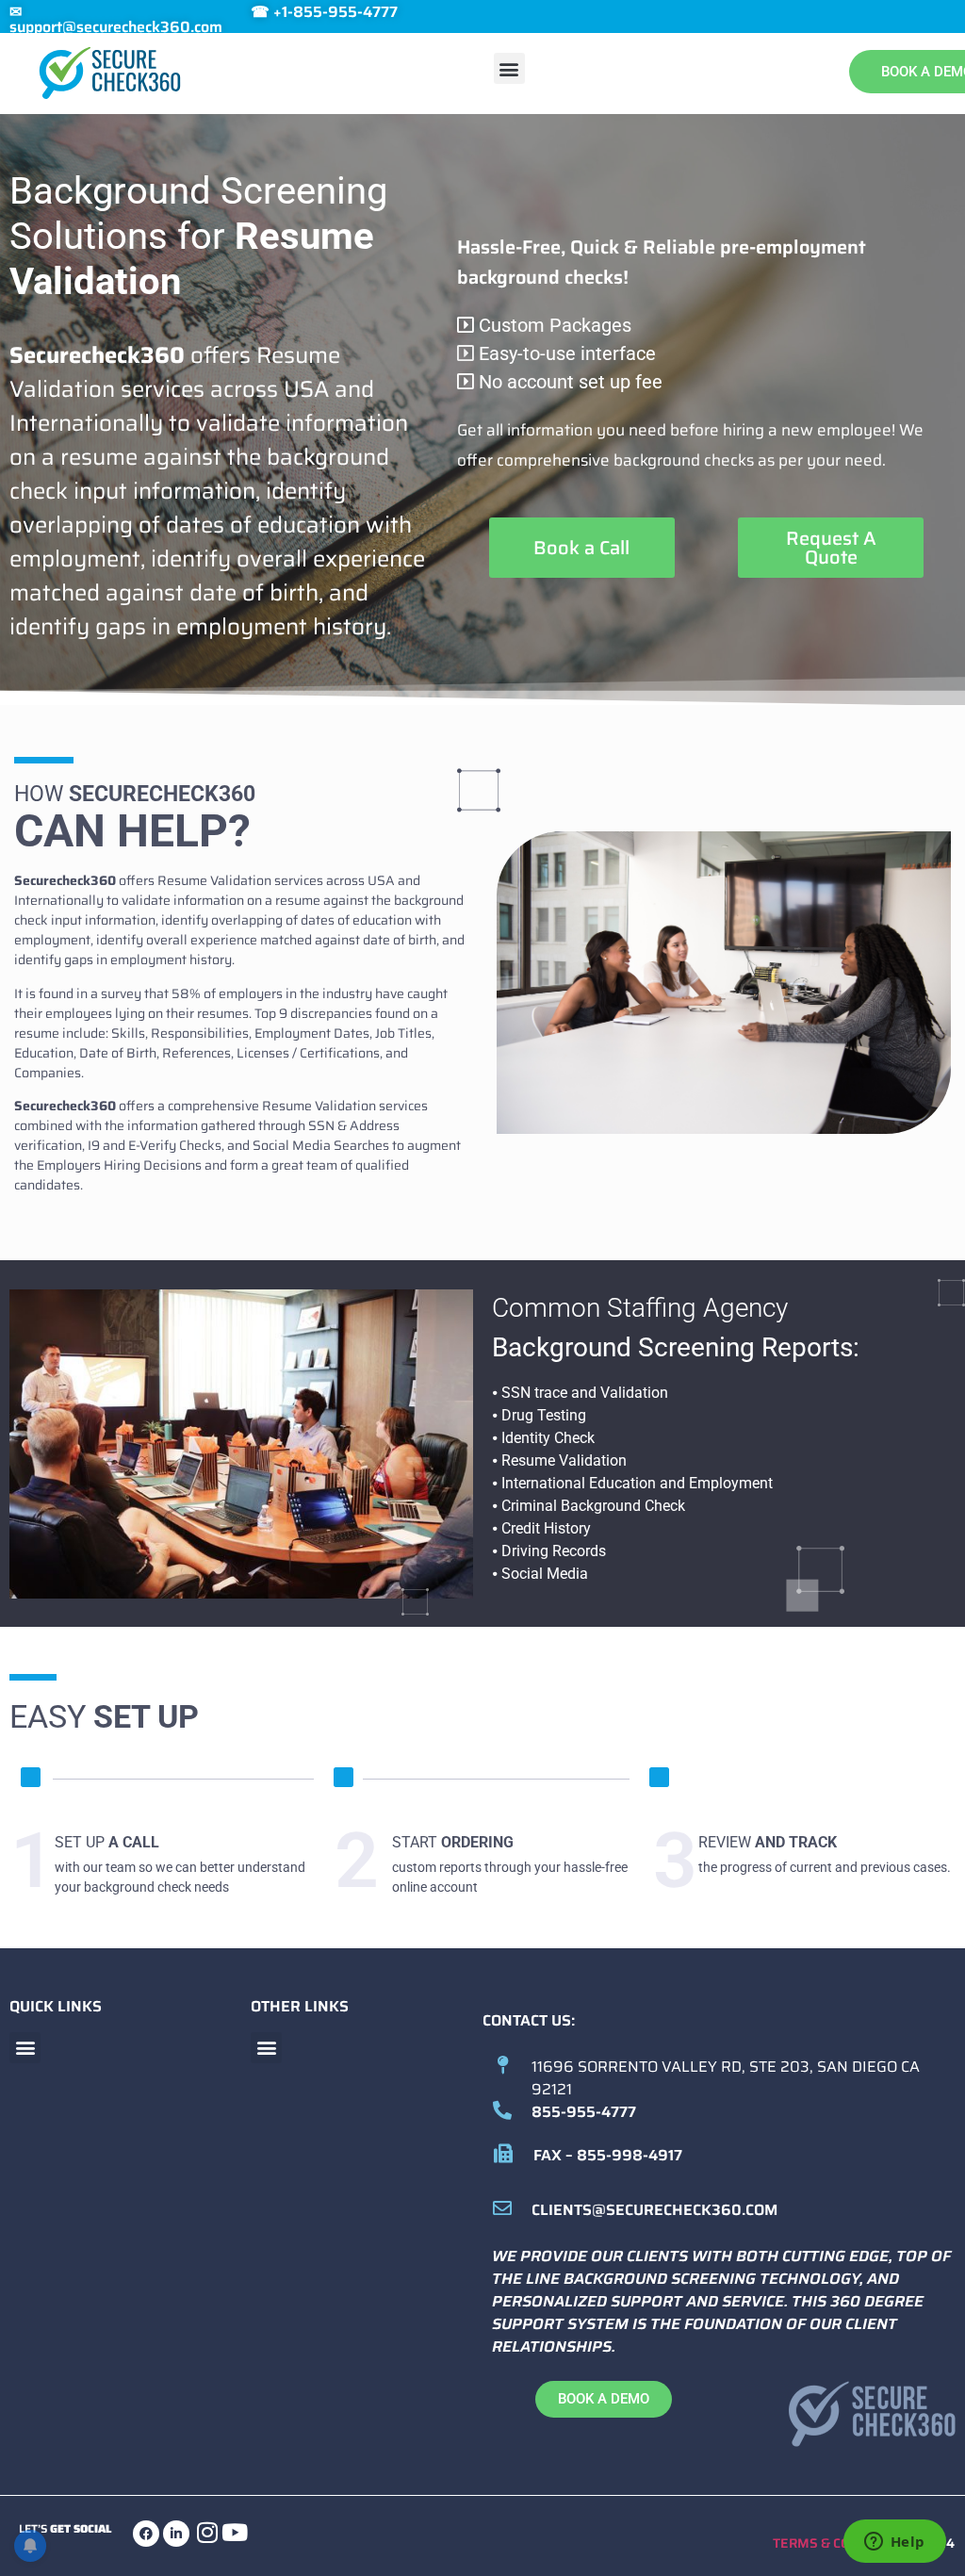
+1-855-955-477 (331, 12)
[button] (509, 68)
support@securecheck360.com (116, 27)
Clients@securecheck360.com (654, 2210)
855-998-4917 (630, 2155)
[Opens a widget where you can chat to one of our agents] (894, 2543)
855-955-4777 (584, 2112)
